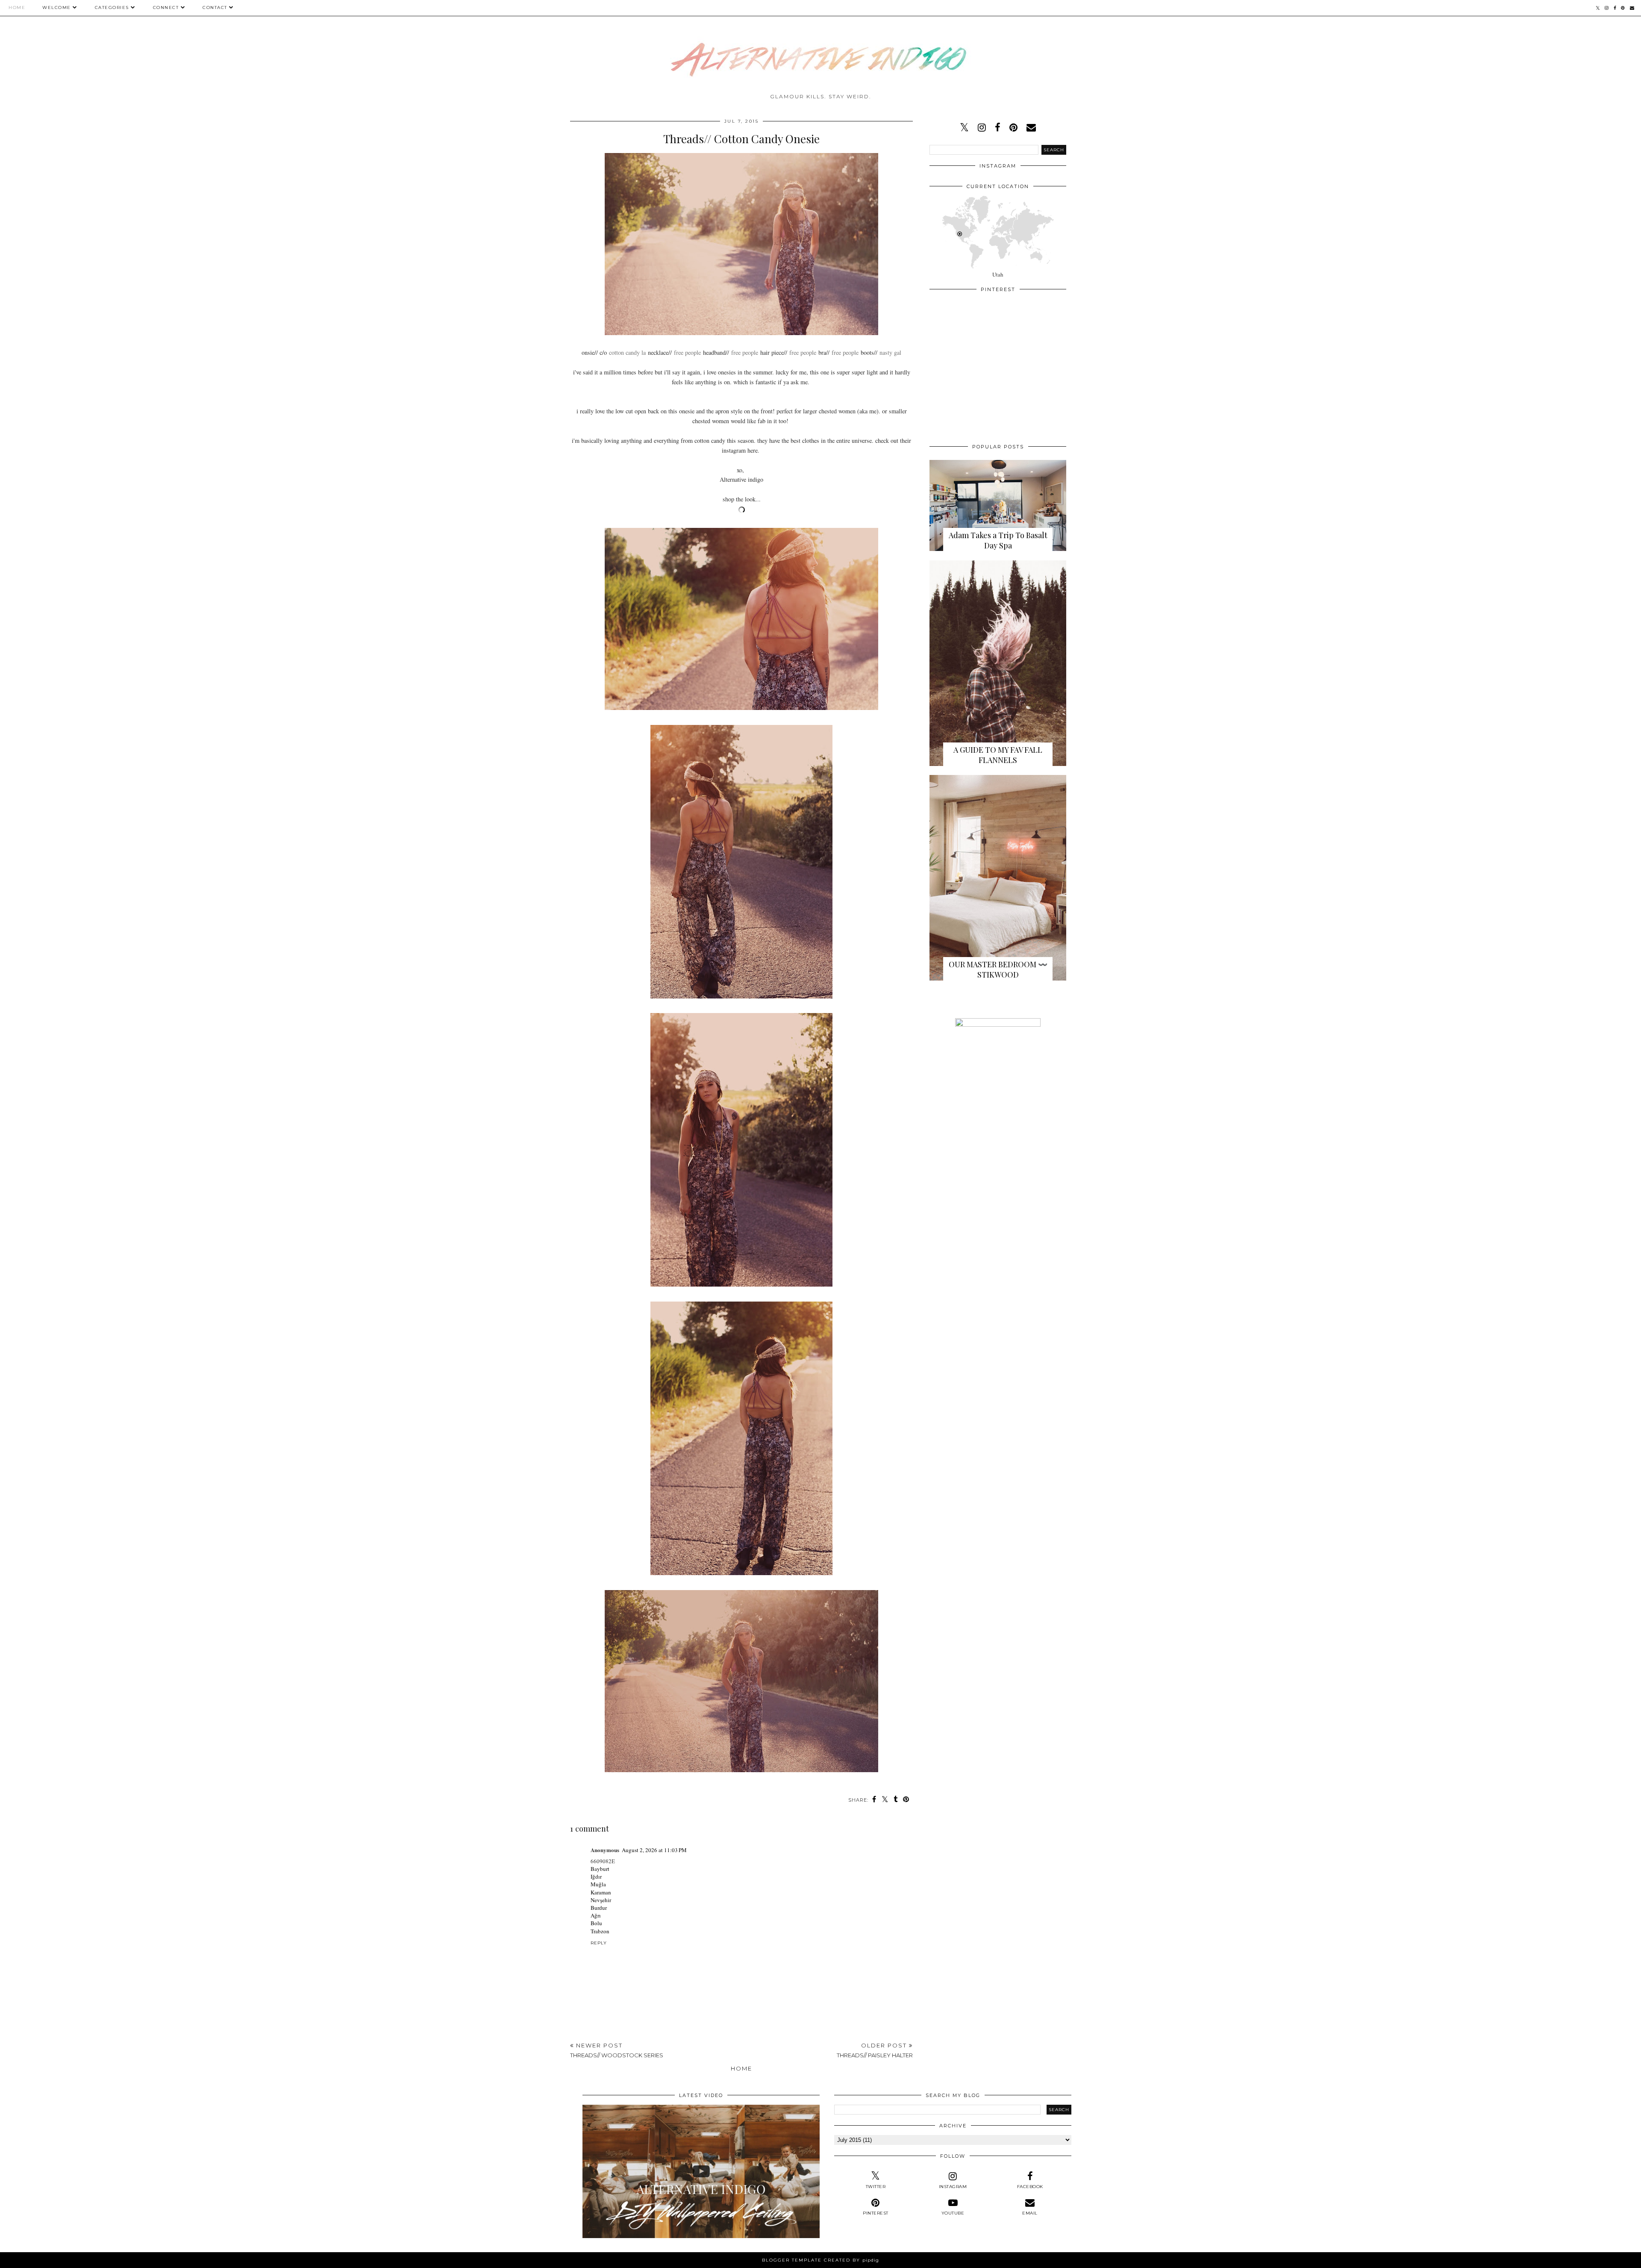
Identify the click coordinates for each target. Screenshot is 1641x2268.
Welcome (57, 7)
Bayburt (600, 1869)
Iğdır (596, 1876)
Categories (112, 7)
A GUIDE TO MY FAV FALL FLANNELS (998, 755)
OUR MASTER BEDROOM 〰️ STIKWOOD (998, 969)
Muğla (598, 1884)
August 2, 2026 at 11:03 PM (654, 1850)
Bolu (596, 1923)
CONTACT (215, 7)
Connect (166, 7)
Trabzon (600, 1931)
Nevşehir (601, 1900)
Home (17, 7)
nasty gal (890, 352)
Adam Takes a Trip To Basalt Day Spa (998, 540)
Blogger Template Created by (820, 2260)
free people (687, 352)
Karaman (601, 1892)
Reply (599, 1943)
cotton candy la (627, 352)
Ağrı (596, 1915)
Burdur (599, 1908)
